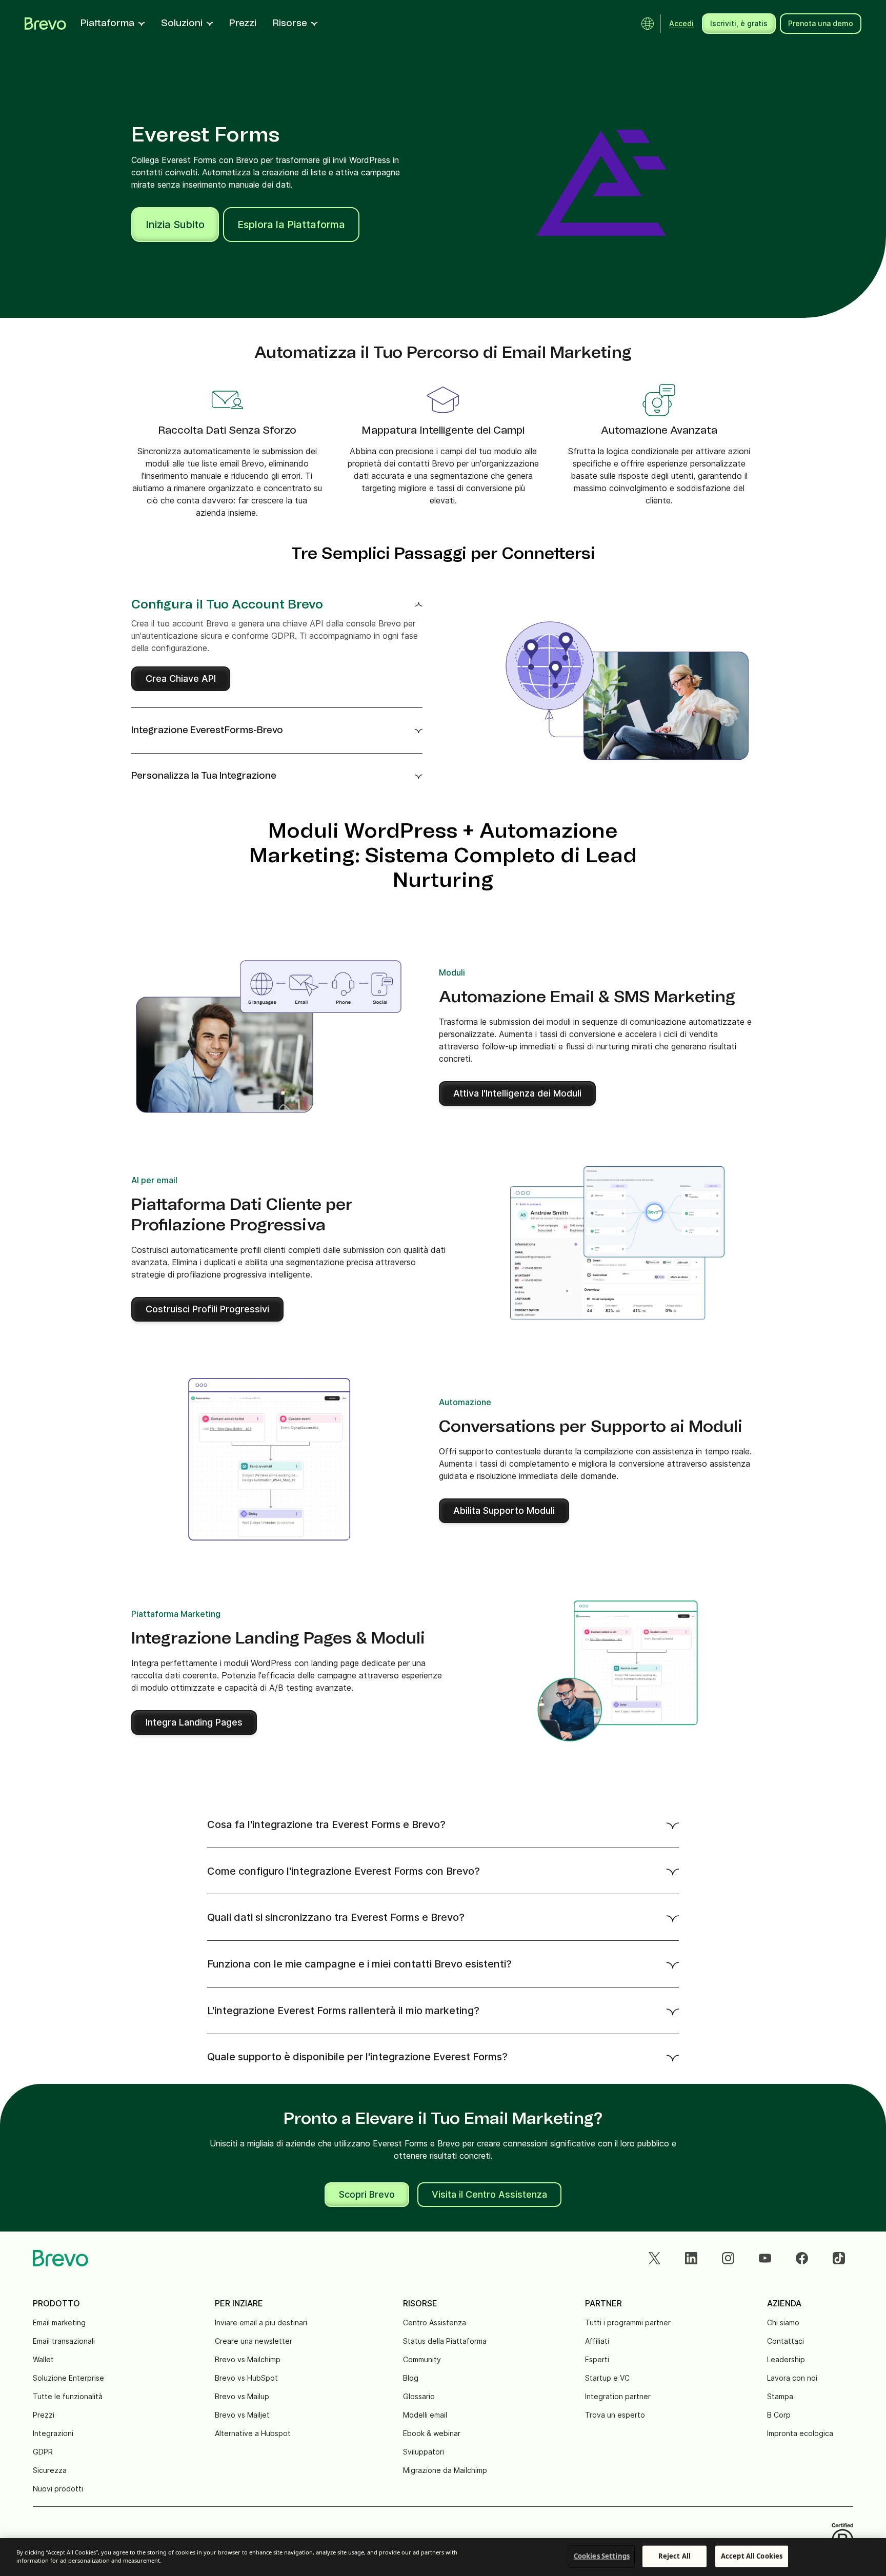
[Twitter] (654, 2258)
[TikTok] (839, 2258)
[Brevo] (45, 24)
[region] (443, 2557)
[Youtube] (765, 2258)
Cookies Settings (602, 2556)
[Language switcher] (648, 24)
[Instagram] (728, 2258)
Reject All (674, 2556)
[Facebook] (802, 2258)
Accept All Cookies (752, 2556)
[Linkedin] (691, 2258)
